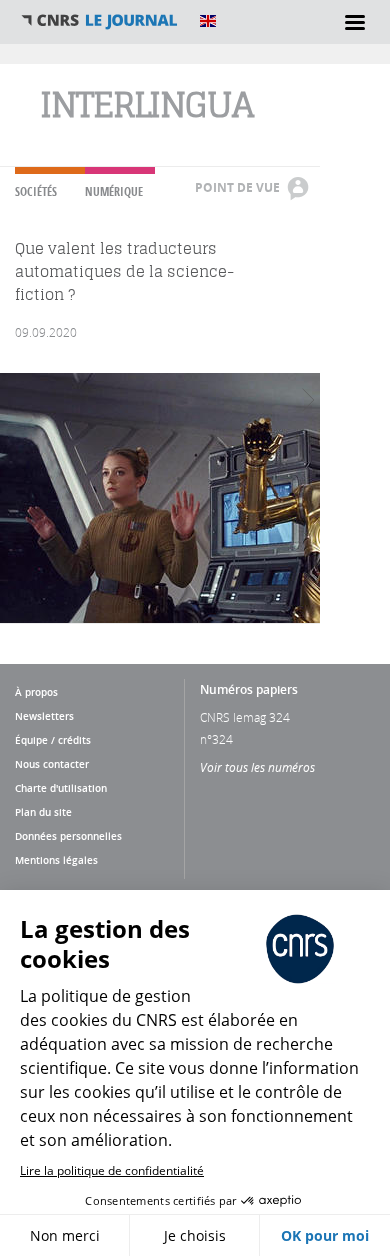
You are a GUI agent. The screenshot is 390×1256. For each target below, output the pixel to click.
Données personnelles (68, 836)
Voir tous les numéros (257, 767)
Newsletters (44, 716)
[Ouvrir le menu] (355, 22)
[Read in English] (208, 21)
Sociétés (36, 191)
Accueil (100, 21)
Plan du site (43, 812)
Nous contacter (52, 764)
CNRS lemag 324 (245, 717)
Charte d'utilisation (61, 788)
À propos (36, 692)
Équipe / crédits (53, 740)
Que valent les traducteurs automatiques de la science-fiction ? (124, 271)
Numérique (114, 191)
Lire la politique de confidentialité (112, 1170)
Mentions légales (56, 860)
